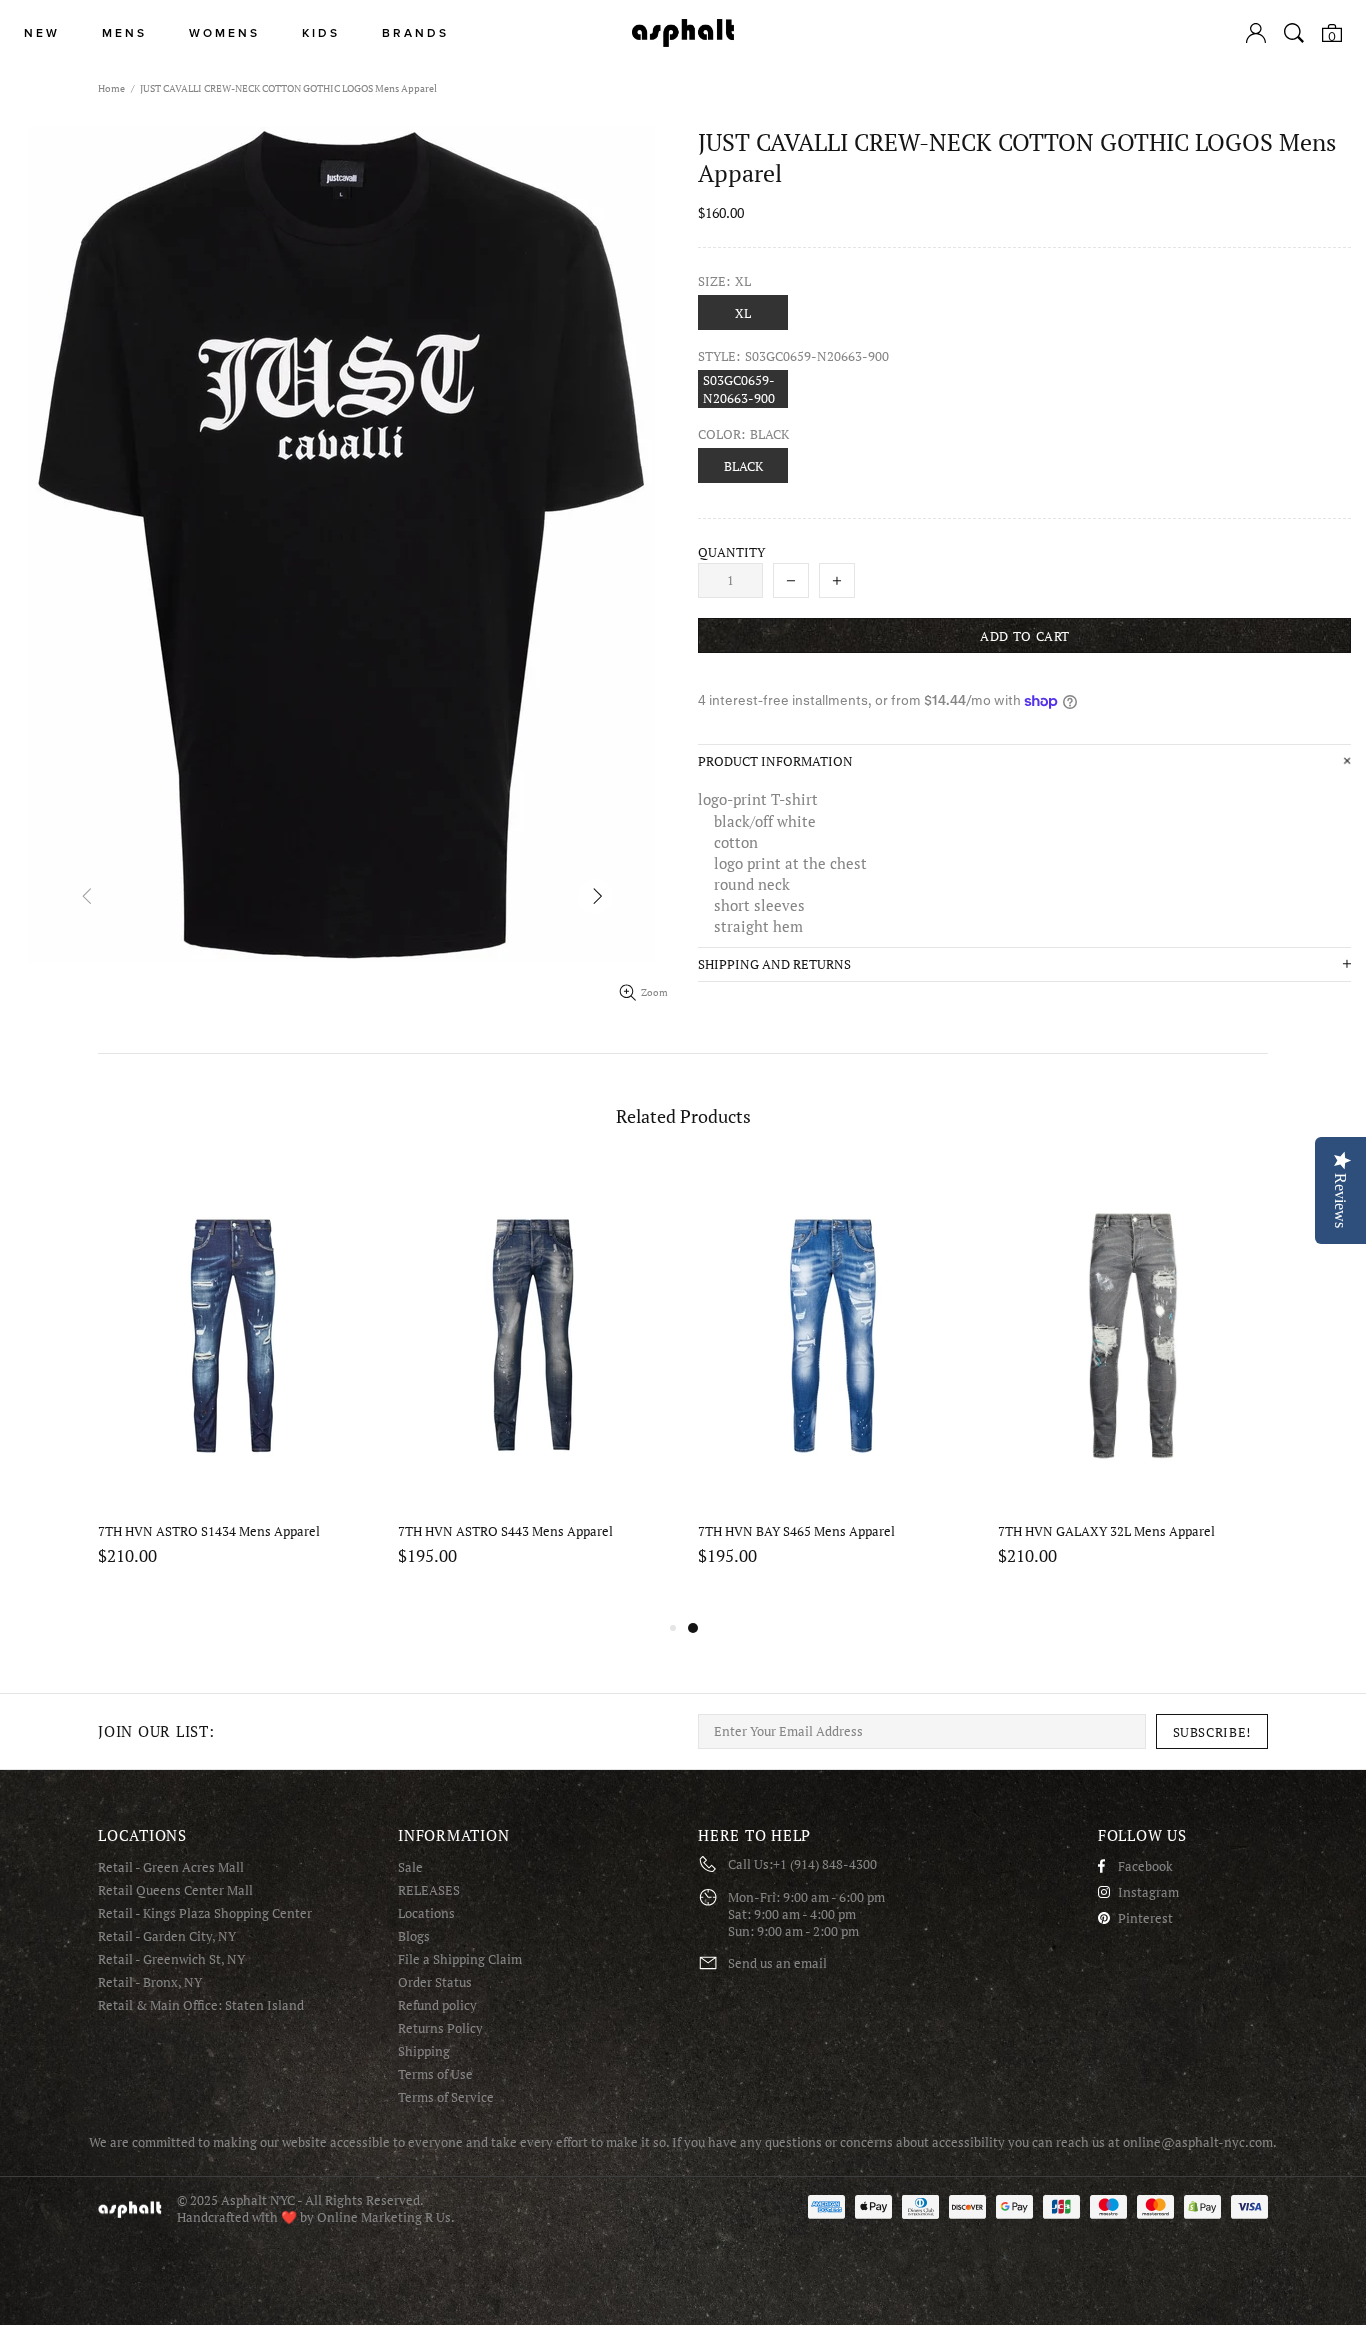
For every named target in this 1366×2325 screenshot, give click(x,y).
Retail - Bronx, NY (150, 1982)
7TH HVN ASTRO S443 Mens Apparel (1105, 1531)
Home (111, 88)
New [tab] (42, 33)
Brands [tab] (415, 33)
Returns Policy (440, 2028)
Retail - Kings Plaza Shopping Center (205, 1913)
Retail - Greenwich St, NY (171, 1959)
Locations (426, 1913)
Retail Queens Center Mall (175, 1890)
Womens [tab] (224, 33)
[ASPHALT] (683, 33)
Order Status (435, 1982)
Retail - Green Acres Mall (171, 1867)
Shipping (424, 2051)
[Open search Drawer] (1294, 33)
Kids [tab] (321, 33)
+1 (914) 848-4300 (825, 1864)
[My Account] (1256, 33)
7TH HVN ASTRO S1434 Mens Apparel (809, 1531)
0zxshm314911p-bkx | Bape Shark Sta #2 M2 (226, 1531)
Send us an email (777, 1963)
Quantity (731, 552)
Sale (410, 1867)
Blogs (414, 1936)
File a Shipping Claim (460, 1959)
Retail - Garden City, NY (167, 1936)
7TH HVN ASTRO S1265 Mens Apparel (509, 1531)
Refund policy (437, 2005)
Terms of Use (435, 2074)
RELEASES (429, 1890)
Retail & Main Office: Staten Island (201, 2005)
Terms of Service (446, 2097)
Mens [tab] (124, 33)
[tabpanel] (233, 1390)
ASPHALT (130, 2209)
